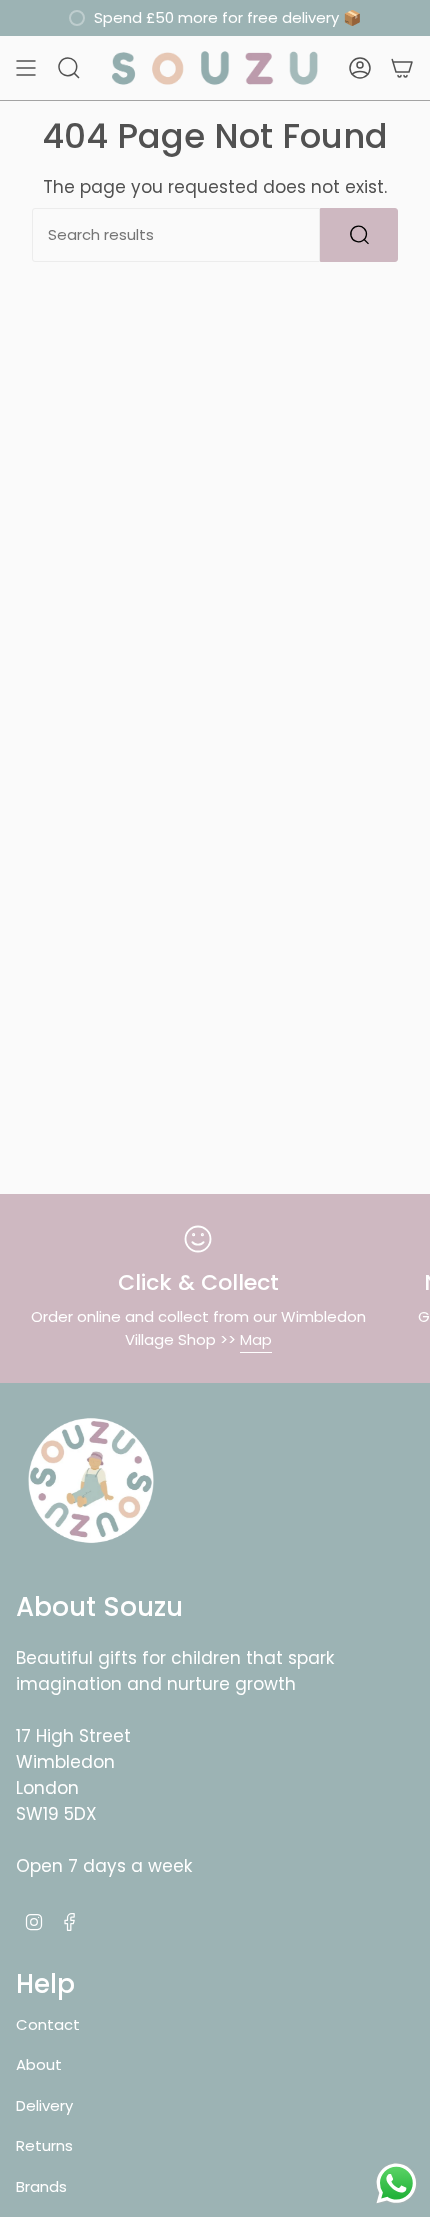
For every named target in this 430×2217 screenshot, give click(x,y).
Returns (44, 2145)
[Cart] (402, 68)
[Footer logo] (91, 1481)
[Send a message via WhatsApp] (396, 2183)
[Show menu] (26, 68)
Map (256, 1339)
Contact (48, 2024)
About (39, 2064)
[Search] (359, 235)
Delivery (44, 2105)
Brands (41, 2186)
